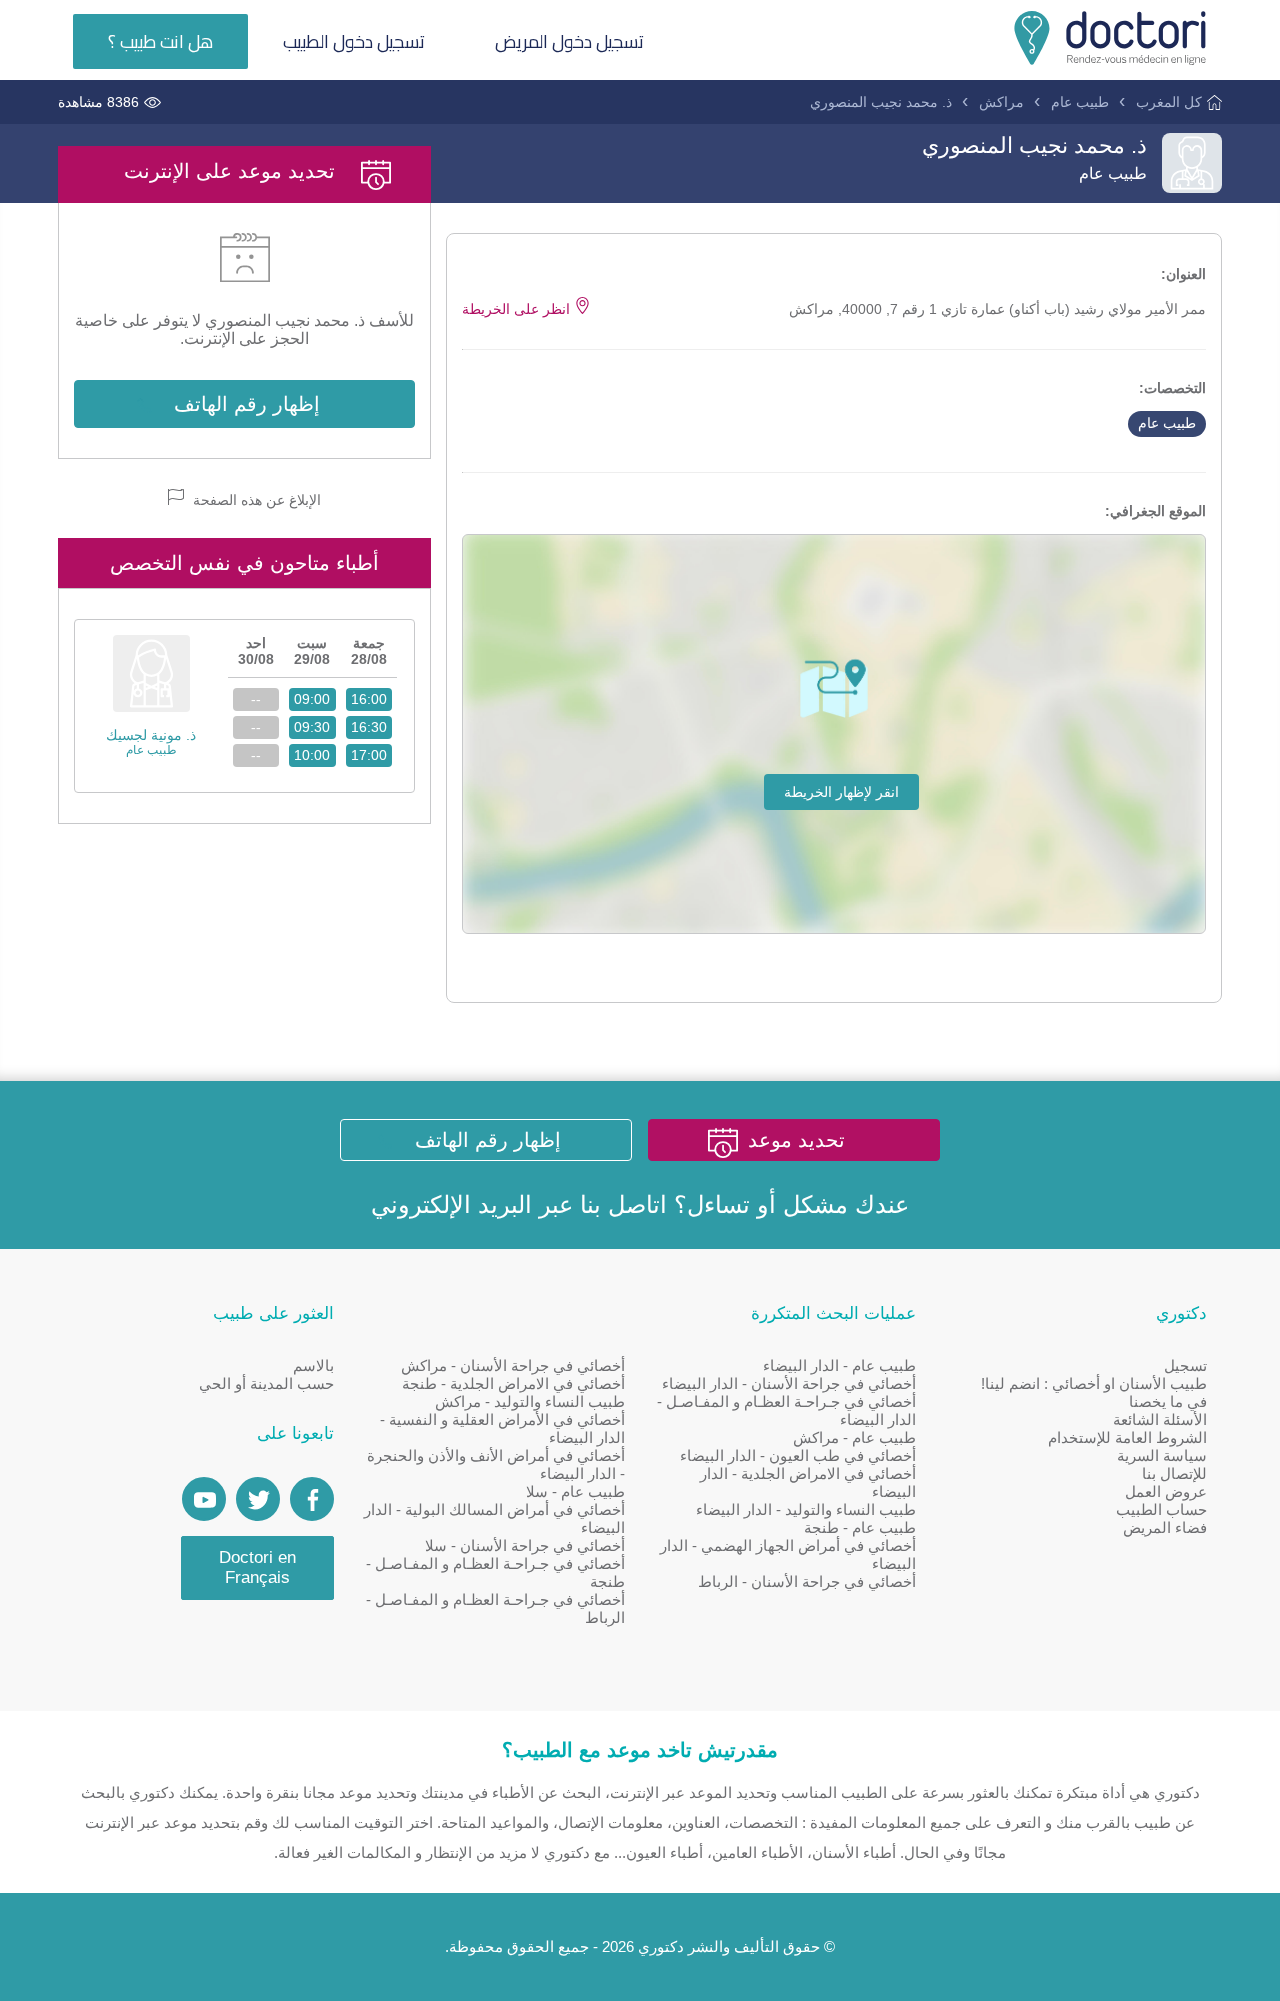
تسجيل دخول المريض (569, 41)
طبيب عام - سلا (575, 1491)
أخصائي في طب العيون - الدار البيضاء (798, 1455)
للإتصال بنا (1174, 1473)
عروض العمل (1166, 1491)
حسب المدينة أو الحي (266, 1383)
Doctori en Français (257, 1567)
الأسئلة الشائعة (1160, 1419)
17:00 (369, 755)
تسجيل (1185, 1365)
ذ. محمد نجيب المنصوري (881, 102)
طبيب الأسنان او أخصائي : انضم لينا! (1094, 1383)
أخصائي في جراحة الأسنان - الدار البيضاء (789, 1383)
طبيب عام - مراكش (854, 1437)
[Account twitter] (258, 1499)
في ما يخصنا (1168, 1401)
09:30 (312, 727)
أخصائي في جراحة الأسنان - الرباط (807, 1581)
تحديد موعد (796, 1140)
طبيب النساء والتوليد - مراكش (530, 1401)
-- (256, 699)
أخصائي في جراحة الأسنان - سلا (525, 1545)
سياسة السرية (1162, 1455)
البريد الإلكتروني (451, 1204)
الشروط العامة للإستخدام (1127, 1437)
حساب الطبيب (1161, 1509)
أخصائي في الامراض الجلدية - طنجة (513, 1383)
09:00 (312, 699)
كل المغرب (1169, 102)
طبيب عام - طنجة (860, 1527)
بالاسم (313, 1365)
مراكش (1001, 102)
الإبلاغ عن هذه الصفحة (255, 500)
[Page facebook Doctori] (312, 1499)
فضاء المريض (1165, 1527)
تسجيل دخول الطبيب (354, 41)
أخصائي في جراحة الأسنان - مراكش (513, 1365)
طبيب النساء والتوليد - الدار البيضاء (806, 1509)
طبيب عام (1080, 102)
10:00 (312, 755)
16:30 (369, 727)
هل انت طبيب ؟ (160, 41)
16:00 (369, 699)
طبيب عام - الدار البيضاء (839, 1365)
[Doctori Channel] (204, 1499)
